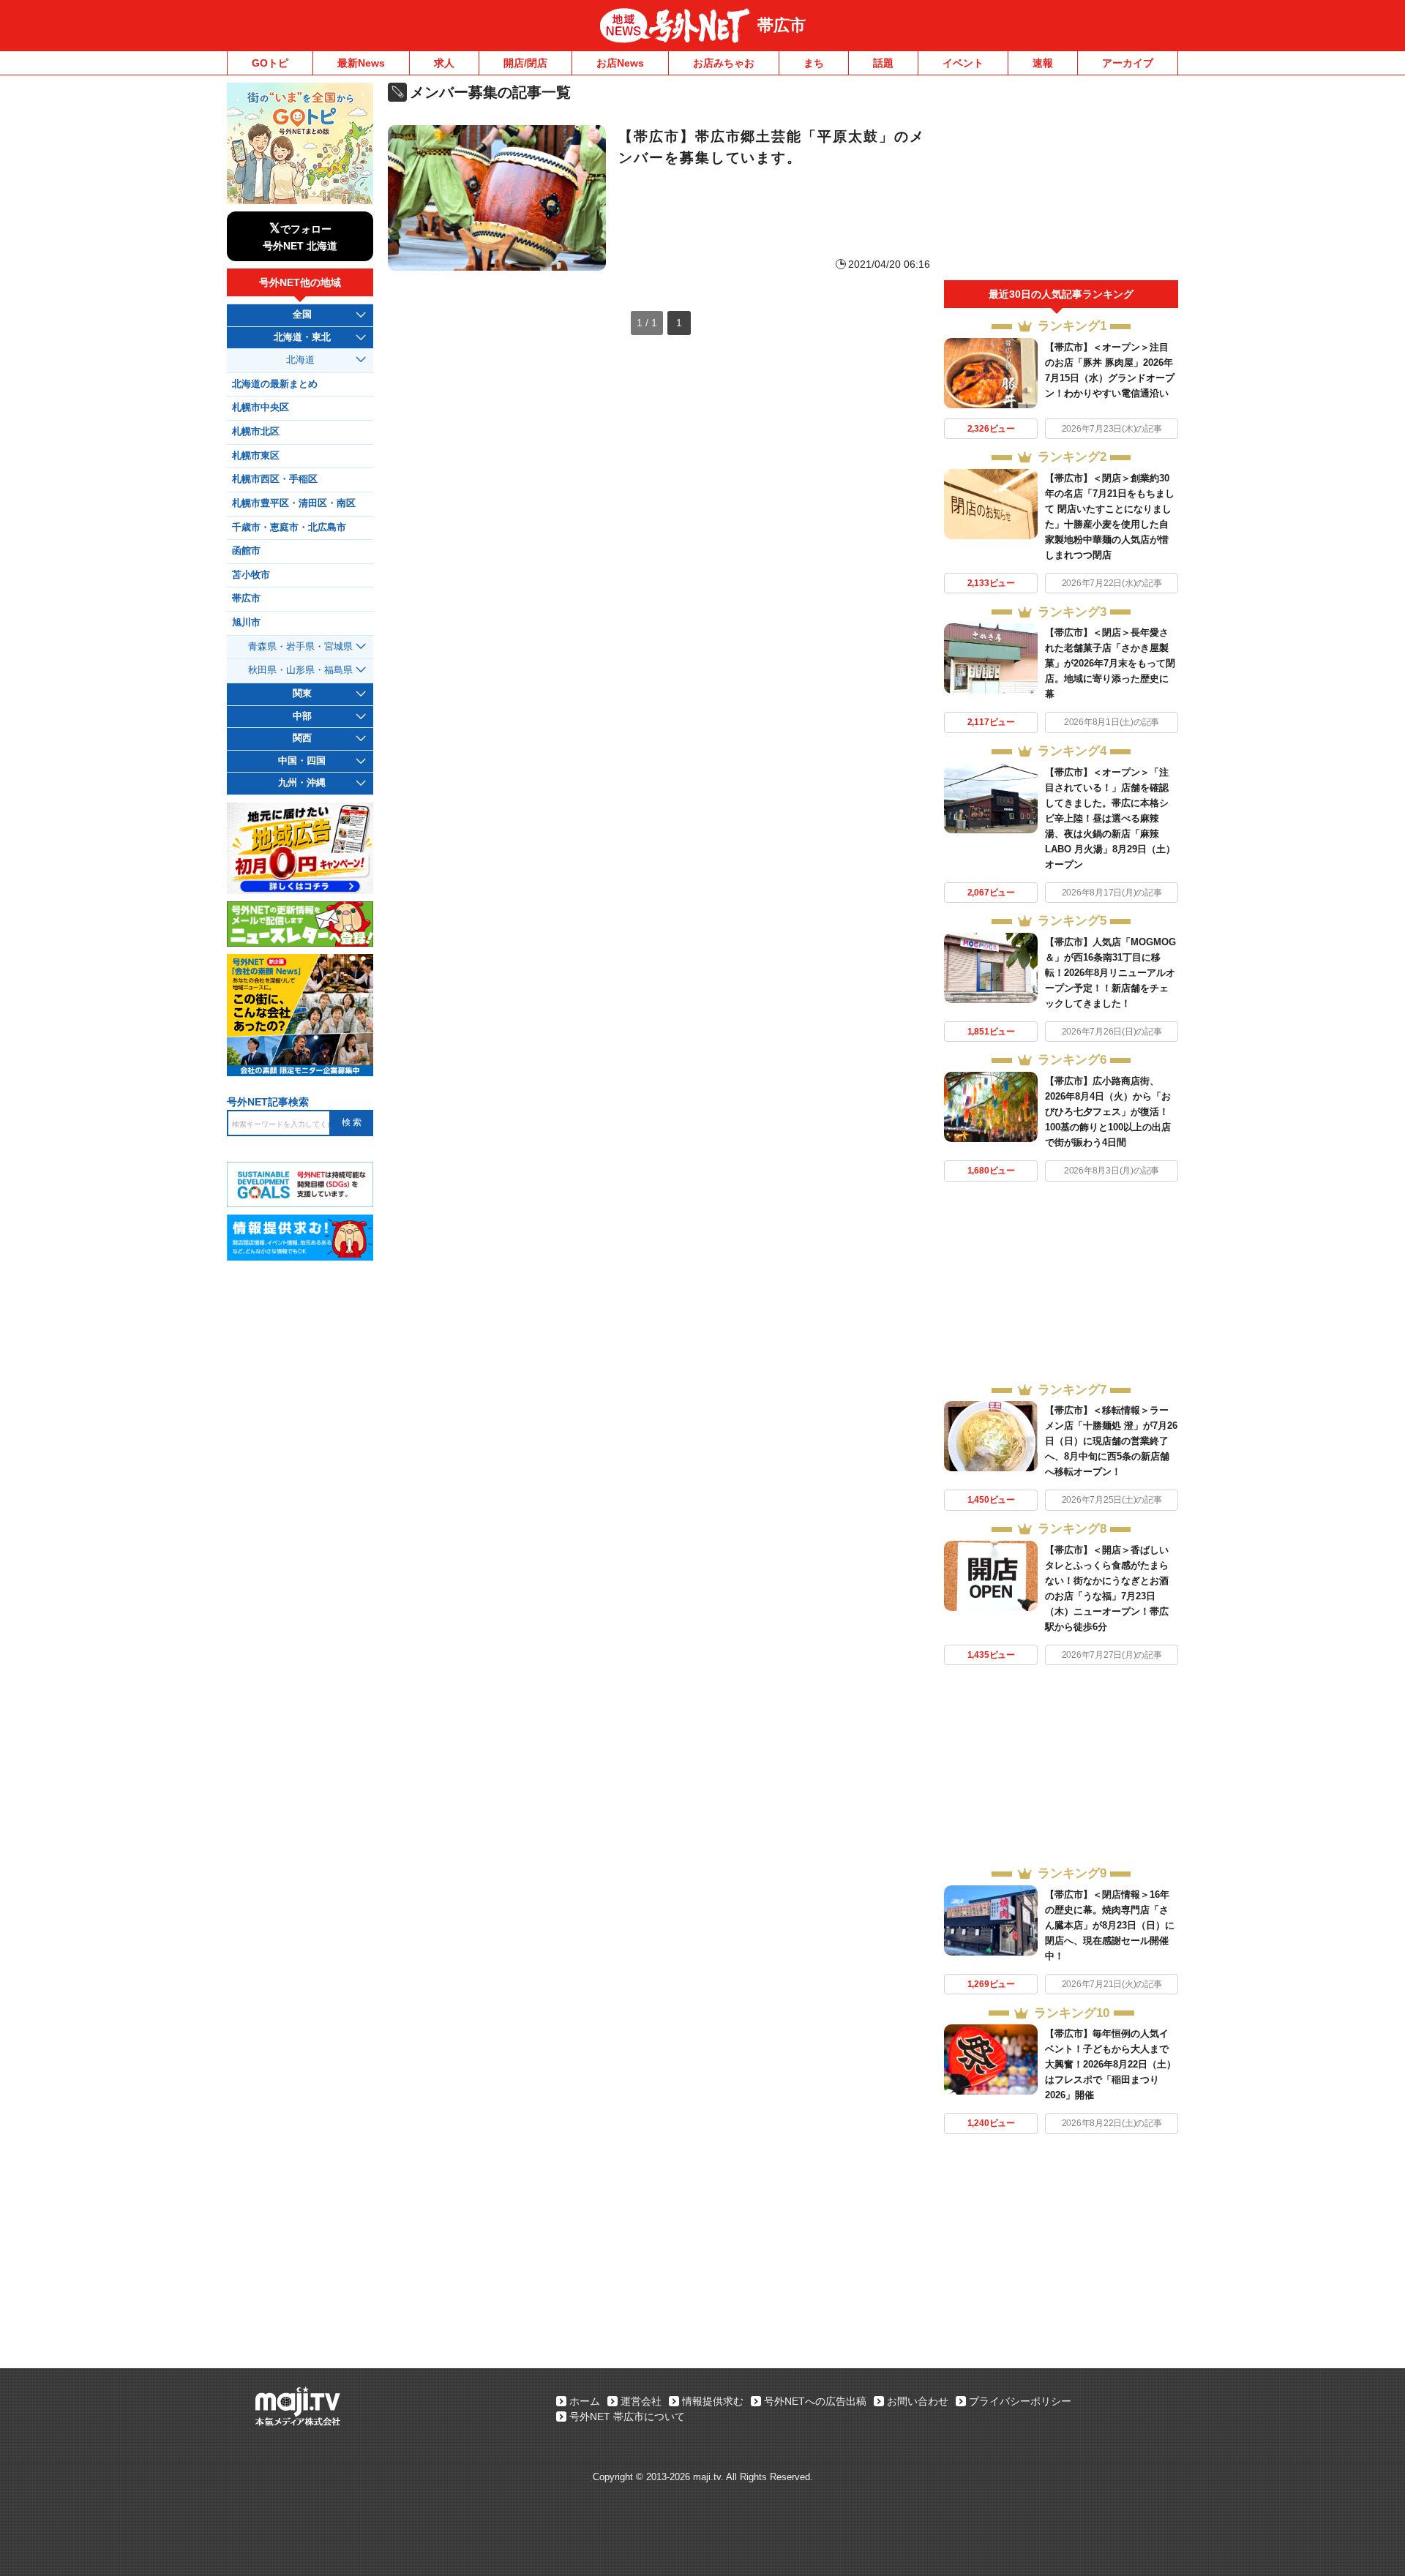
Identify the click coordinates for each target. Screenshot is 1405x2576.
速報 (1043, 63)
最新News (361, 63)
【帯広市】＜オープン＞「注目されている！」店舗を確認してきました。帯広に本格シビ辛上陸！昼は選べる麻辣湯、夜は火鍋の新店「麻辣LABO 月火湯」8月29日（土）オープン (1110, 818)
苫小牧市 (251, 575)
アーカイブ (1128, 63)
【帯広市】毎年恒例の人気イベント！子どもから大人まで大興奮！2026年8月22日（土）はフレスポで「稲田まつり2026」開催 (1110, 2064)
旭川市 (246, 623)
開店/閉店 (525, 63)
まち (814, 63)
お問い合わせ (918, 2401)
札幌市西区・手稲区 (275, 479)
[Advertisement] (1061, 181)
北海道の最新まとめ (275, 384)
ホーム (585, 2401)
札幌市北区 (256, 432)
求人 (444, 63)
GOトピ (270, 63)
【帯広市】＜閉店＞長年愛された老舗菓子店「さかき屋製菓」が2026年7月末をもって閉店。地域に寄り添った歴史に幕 (1110, 663)
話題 (883, 63)
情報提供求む (713, 2401)
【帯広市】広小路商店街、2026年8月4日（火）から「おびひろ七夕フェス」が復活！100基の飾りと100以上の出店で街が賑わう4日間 (1108, 1112)
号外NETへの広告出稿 (815, 2401)
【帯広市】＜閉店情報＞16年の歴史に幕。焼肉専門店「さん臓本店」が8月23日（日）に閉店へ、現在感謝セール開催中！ (1110, 1925)
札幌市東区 (256, 456)
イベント (963, 63)
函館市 (246, 551)
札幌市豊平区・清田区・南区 (294, 503)
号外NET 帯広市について (627, 2417)
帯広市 (782, 25)
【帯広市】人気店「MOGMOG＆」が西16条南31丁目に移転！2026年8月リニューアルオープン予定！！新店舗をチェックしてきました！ (1110, 973)
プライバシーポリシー (1020, 2401)
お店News (620, 63)
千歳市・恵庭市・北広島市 (289, 527)
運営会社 (641, 2401)
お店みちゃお (724, 63)
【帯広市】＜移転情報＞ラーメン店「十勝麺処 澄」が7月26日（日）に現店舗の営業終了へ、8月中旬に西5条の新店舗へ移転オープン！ (1111, 1441)
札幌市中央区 (261, 408)
